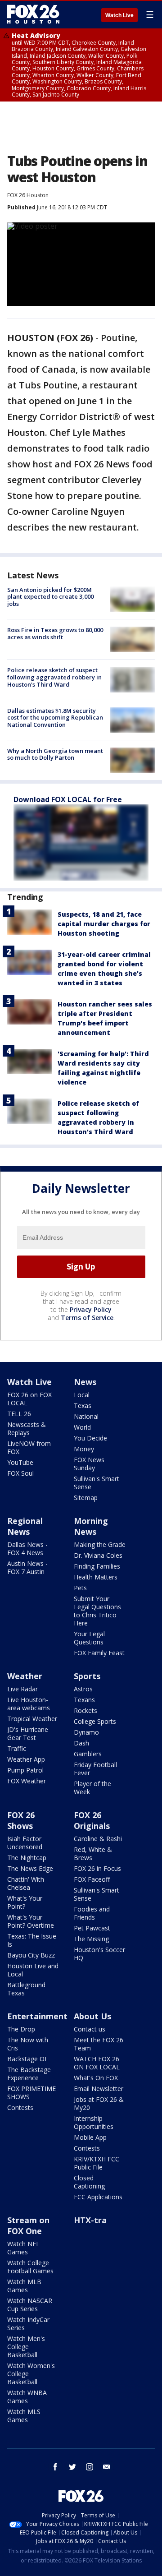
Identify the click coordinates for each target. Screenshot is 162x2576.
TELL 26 (19, 1414)
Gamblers (88, 1754)
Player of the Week (92, 1788)
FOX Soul (20, 1473)
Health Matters (96, 1577)
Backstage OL (28, 2059)
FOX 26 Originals (92, 1820)
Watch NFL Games (23, 2248)
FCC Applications (98, 2197)
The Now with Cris (28, 2044)
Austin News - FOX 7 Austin (27, 1567)
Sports (87, 1676)
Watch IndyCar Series (28, 2324)
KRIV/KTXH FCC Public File (97, 2163)
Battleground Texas (26, 1989)
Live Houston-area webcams (29, 1704)
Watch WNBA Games (27, 2397)
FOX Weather (27, 1781)
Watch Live (119, 15)
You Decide (90, 1438)
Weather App (26, 1759)
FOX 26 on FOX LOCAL (29, 1399)
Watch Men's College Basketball (26, 2347)
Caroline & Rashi (98, 1839)
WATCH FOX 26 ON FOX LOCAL (97, 2063)
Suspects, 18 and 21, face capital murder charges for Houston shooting (104, 924)
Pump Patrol (25, 1770)
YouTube (20, 1462)
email (107, 2467)
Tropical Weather (32, 1719)
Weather (25, 1676)
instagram (90, 2467)
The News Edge (30, 1868)
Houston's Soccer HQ (99, 1954)
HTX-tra (90, 2220)
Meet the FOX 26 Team (99, 2044)
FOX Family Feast (99, 1653)
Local (82, 1395)
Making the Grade (100, 1544)
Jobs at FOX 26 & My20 (99, 2103)
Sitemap (86, 1498)
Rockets (85, 1710)
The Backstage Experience (29, 2074)
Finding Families (97, 1566)
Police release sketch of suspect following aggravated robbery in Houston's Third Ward (54, 677)
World (82, 1427)
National (86, 1416)
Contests (20, 2107)
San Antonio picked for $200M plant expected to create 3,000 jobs (50, 597)
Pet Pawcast (92, 1928)
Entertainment (37, 2016)
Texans (84, 1700)
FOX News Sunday (89, 1464)
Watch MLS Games (24, 2416)
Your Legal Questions (89, 1638)
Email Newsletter (99, 2089)
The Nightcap (27, 1858)
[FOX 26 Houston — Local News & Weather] (33, 14)
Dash (81, 1743)
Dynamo (86, 1732)
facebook (55, 2467)
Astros (83, 1689)
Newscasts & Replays (27, 1429)
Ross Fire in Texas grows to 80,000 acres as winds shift (55, 633)
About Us (92, 2016)
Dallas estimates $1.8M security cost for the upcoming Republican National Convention (55, 718)
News (85, 1382)
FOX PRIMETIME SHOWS (31, 2093)
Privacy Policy (91, 1309)
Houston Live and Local (33, 1970)
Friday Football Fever (95, 1769)
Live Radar (22, 1689)
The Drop (21, 2029)
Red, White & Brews (93, 1854)
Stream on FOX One (28, 2225)
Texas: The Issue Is (32, 1940)
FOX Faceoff (92, 1879)
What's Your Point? (25, 1902)
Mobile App (90, 2137)
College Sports (95, 1721)
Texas (83, 1406)
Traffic (17, 1748)
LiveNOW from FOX (29, 1447)
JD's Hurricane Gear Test (28, 1733)
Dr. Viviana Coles (98, 1555)
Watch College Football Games (30, 2267)
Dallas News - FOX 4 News (27, 1549)
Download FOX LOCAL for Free (68, 799)
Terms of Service (87, 1318)
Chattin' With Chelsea (26, 1883)
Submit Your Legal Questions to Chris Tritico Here (97, 1611)
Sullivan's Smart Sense (97, 1483)
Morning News (91, 1526)
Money (84, 1449)
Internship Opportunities (94, 2122)
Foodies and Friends (92, 1913)
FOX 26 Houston (28, 195)
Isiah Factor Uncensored (25, 1843)
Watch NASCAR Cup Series (30, 2305)
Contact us (90, 2029)
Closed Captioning (89, 2182)
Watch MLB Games (24, 2286)
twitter (72, 2467)
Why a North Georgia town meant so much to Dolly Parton (55, 754)
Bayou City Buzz (31, 1955)
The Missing (91, 1939)
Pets (80, 1588)
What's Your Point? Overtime (31, 1921)
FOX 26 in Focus (97, 1868)
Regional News (25, 1526)
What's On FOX (96, 2078)
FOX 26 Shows (21, 1820)
